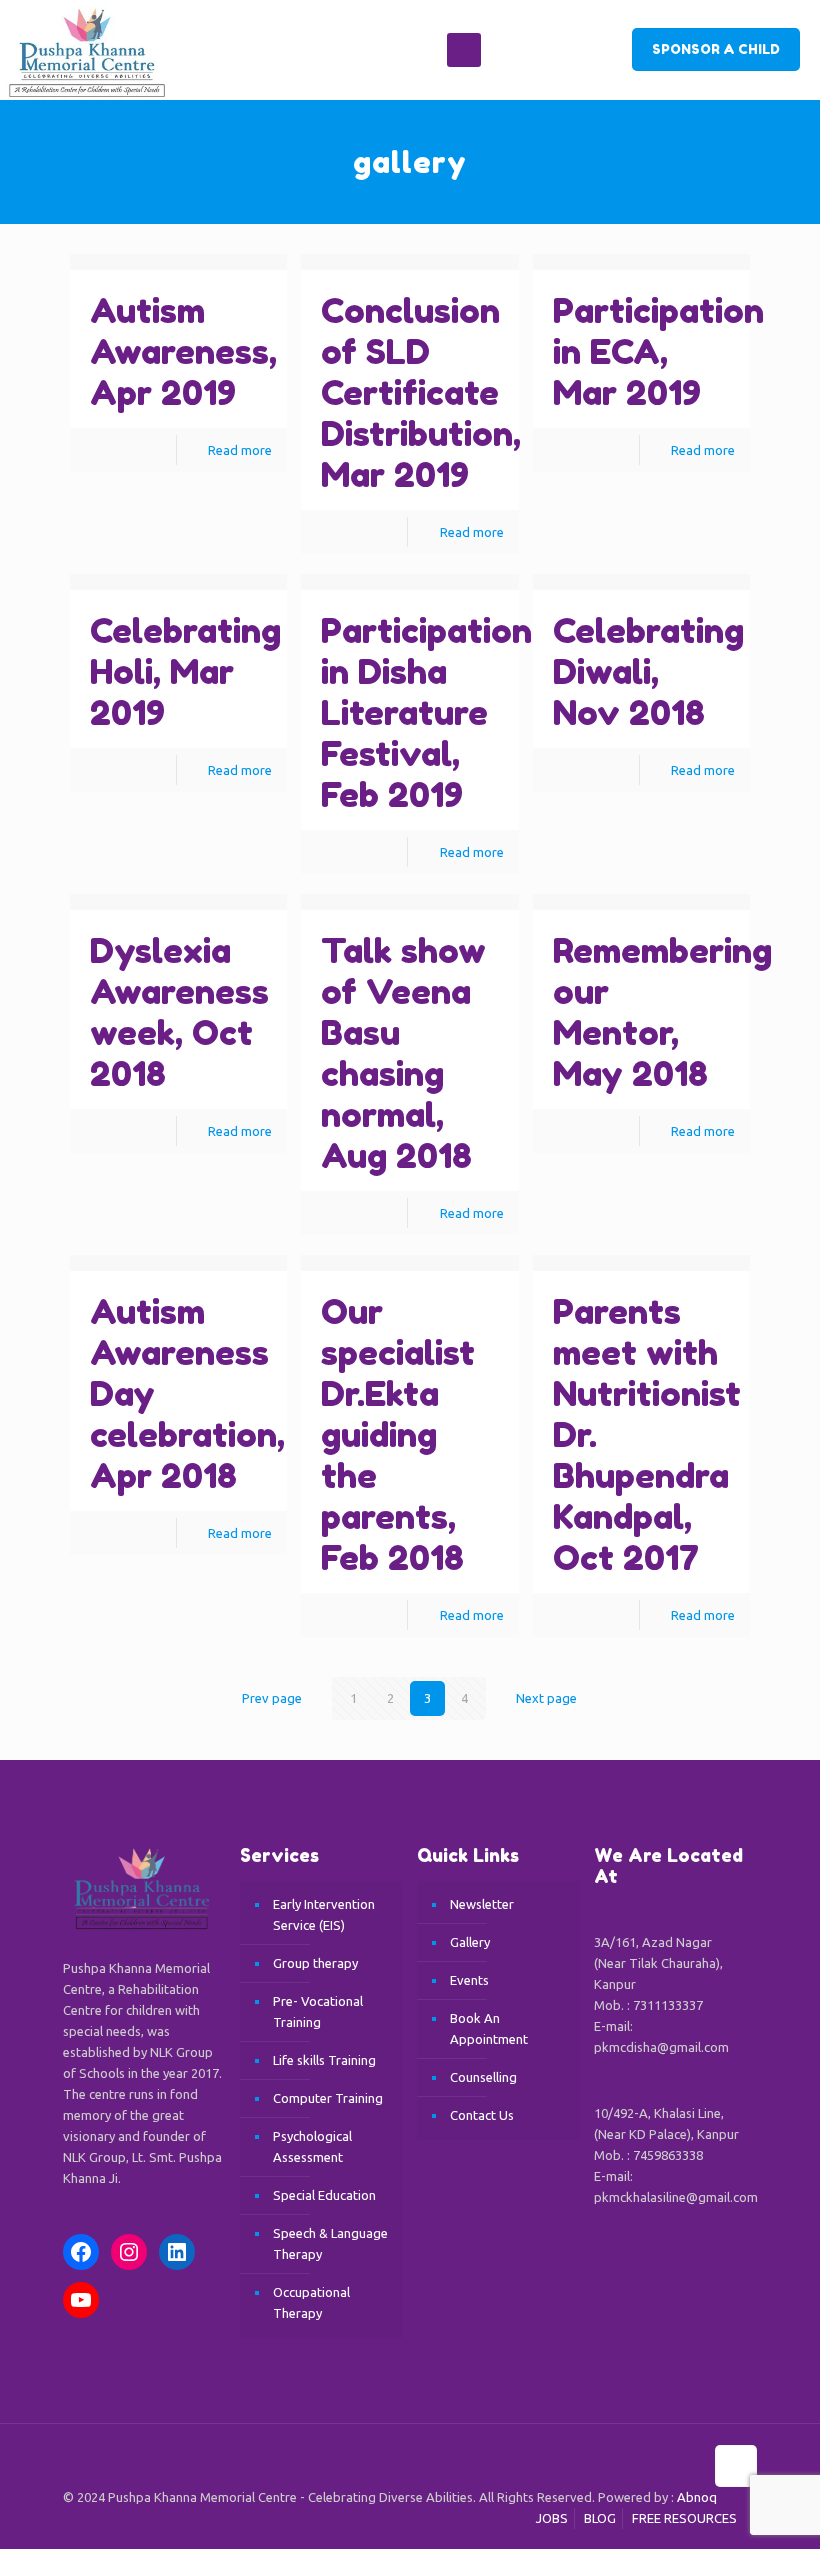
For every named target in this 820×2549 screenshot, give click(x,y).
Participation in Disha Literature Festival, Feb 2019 (426, 712)
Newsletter (482, 1904)
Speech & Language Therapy (330, 2243)
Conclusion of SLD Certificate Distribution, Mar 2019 (421, 392)
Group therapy (315, 1963)
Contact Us (482, 2115)
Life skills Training (324, 2060)
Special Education (324, 2195)
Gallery (470, 1942)
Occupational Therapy (311, 2302)
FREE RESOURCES (684, 2518)
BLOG (600, 2518)
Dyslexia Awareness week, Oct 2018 (179, 1012)
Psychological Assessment (312, 2146)
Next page (546, 1698)
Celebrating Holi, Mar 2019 (185, 671)
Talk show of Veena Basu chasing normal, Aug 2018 (403, 1053)
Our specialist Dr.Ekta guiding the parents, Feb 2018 (398, 1434)
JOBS (552, 2518)
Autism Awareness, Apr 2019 (183, 351)
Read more (240, 450)
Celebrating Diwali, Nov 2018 (648, 671)
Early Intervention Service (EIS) (324, 1914)
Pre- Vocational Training (318, 2011)
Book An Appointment (489, 2028)
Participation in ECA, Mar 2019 (658, 351)
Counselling (483, 2077)
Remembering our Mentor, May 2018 (662, 1012)
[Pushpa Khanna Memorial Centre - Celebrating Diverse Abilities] (83, 50)
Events (469, 1980)
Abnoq (697, 2497)
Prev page (272, 1698)
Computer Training (328, 2098)
